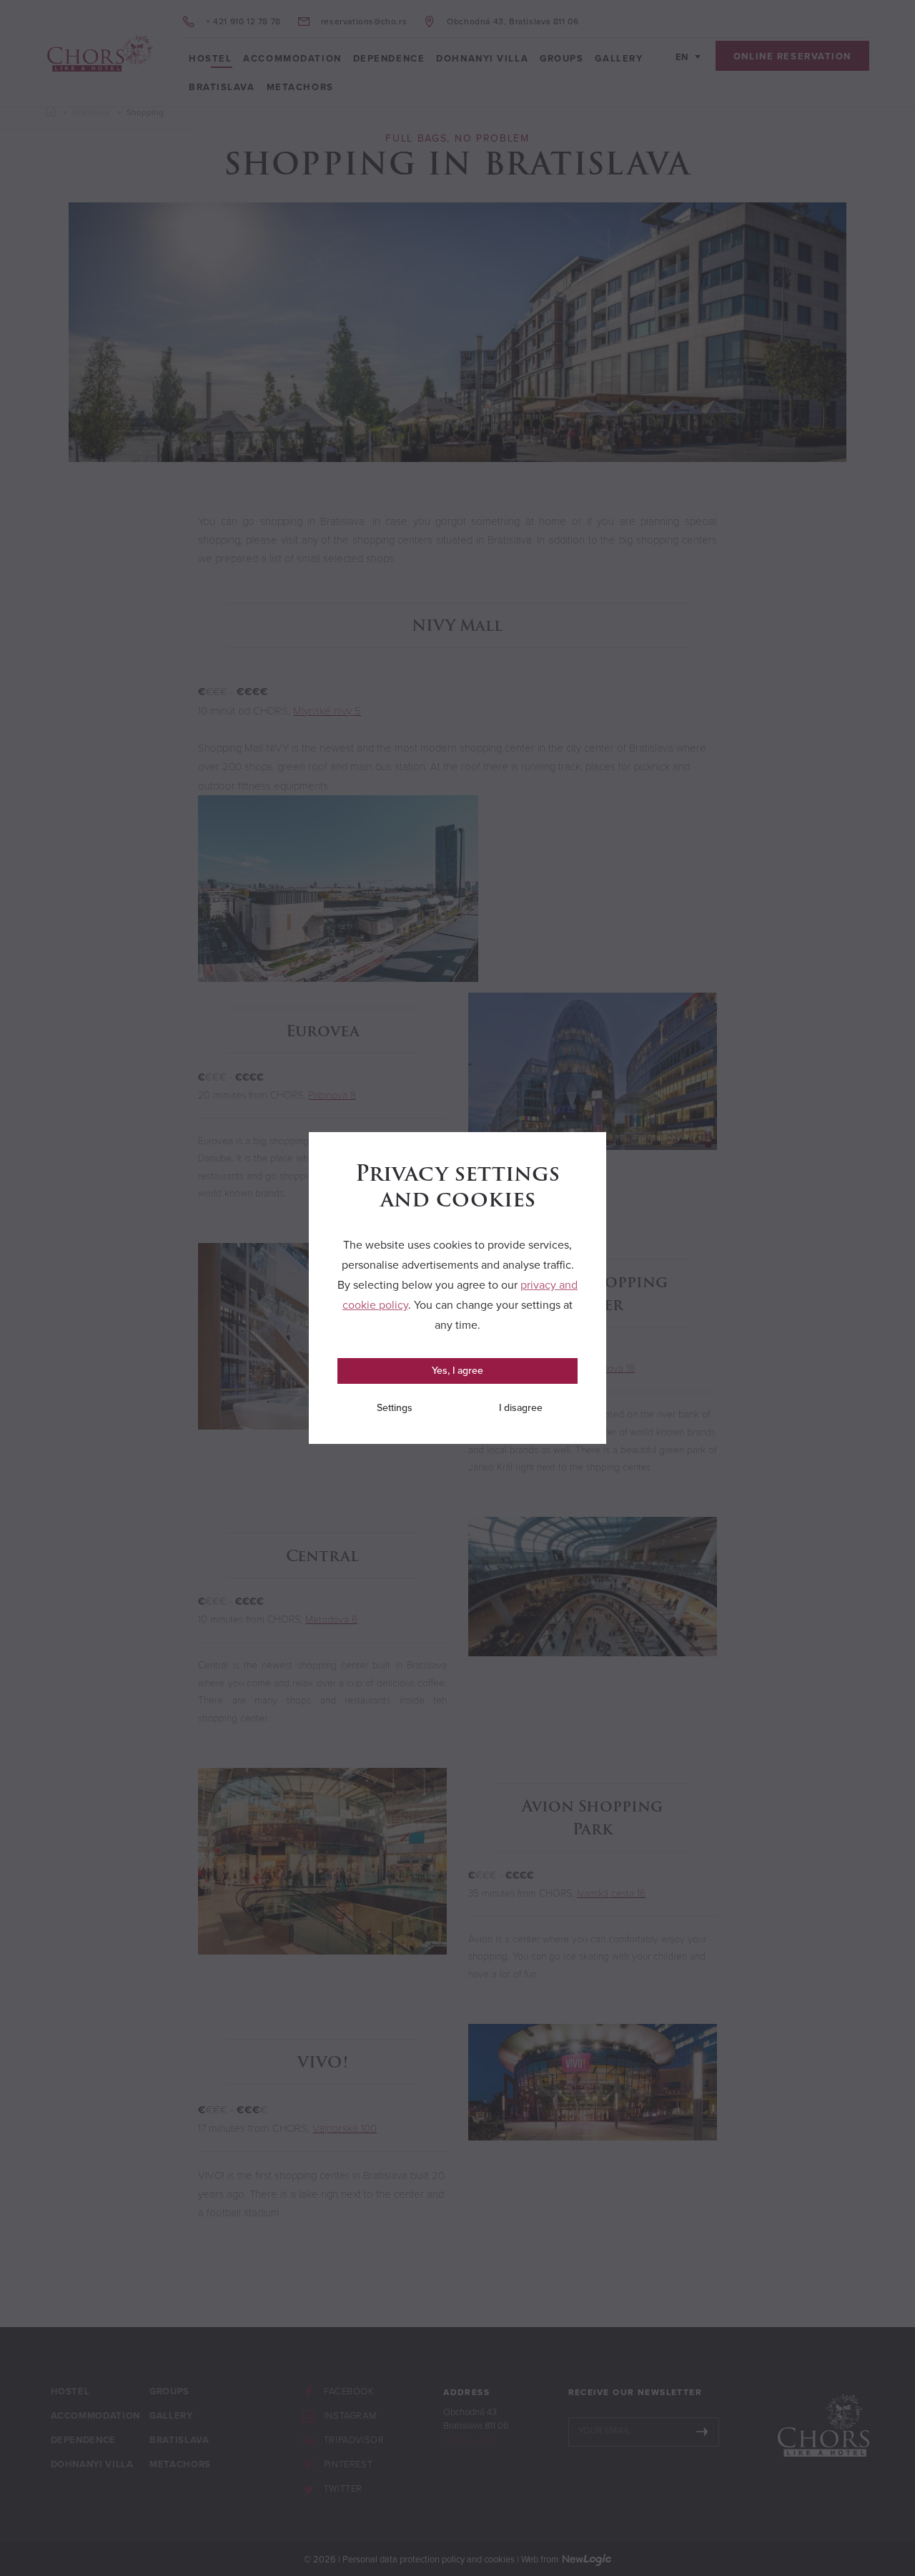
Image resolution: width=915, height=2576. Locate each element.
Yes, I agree (457, 1371)
